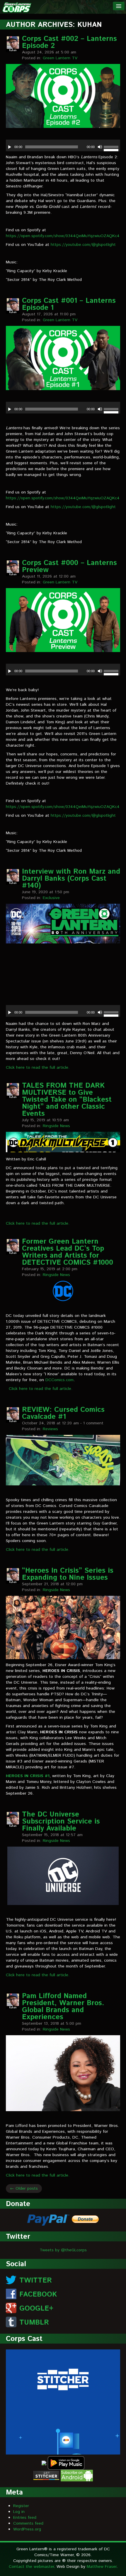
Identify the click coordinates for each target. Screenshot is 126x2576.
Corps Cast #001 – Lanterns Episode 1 (69, 304)
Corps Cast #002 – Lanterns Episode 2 (69, 42)
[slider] (112, 148)
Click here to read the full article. (38, 1068)
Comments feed (28, 2523)
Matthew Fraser (102, 2567)
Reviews (50, 1429)
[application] (63, 145)
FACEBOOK (38, 2295)
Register (21, 2506)
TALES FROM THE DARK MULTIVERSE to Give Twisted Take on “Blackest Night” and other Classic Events (67, 1100)
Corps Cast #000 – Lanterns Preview (69, 566)
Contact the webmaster (31, 2567)
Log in (19, 2512)
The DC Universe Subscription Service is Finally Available (61, 1821)
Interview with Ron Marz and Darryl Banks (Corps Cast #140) (71, 879)
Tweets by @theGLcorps (63, 2250)
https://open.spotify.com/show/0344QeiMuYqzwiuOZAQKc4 (63, 236)
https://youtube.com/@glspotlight (83, 245)
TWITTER (36, 2280)
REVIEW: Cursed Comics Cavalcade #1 (63, 1413)
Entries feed (25, 2518)
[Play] (10, 147)
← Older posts (24, 2189)
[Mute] (100, 147)
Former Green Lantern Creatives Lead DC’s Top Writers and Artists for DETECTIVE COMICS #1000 (68, 1252)
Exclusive (51, 898)
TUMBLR (34, 2323)
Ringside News (56, 1126)
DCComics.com (59, 1380)
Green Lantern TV (60, 58)
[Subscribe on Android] (77, 2475)
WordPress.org (27, 2529)
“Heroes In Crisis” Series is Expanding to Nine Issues (68, 1574)
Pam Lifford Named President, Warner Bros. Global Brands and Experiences (63, 2007)
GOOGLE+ (36, 2309)
